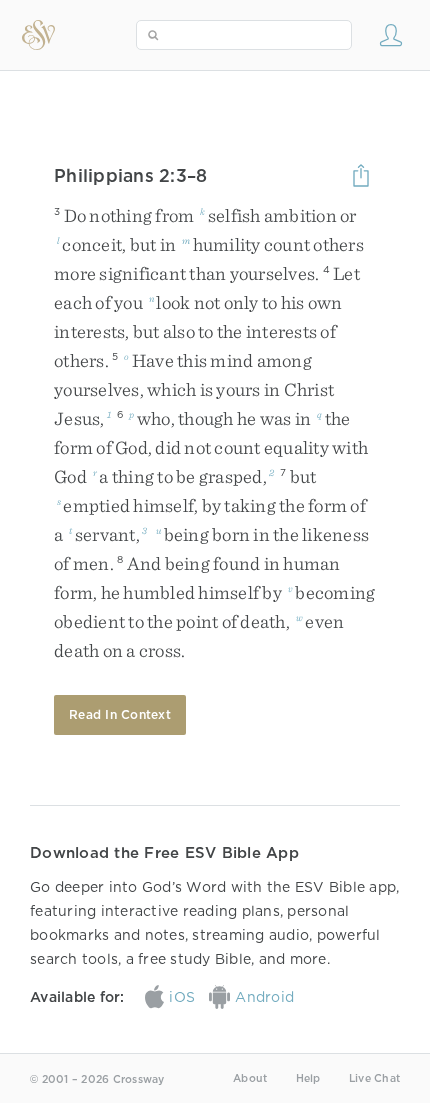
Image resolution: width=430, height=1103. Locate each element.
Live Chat (374, 1078)
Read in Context (120, 714)
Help (308, 1078)
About (250, 1078)
